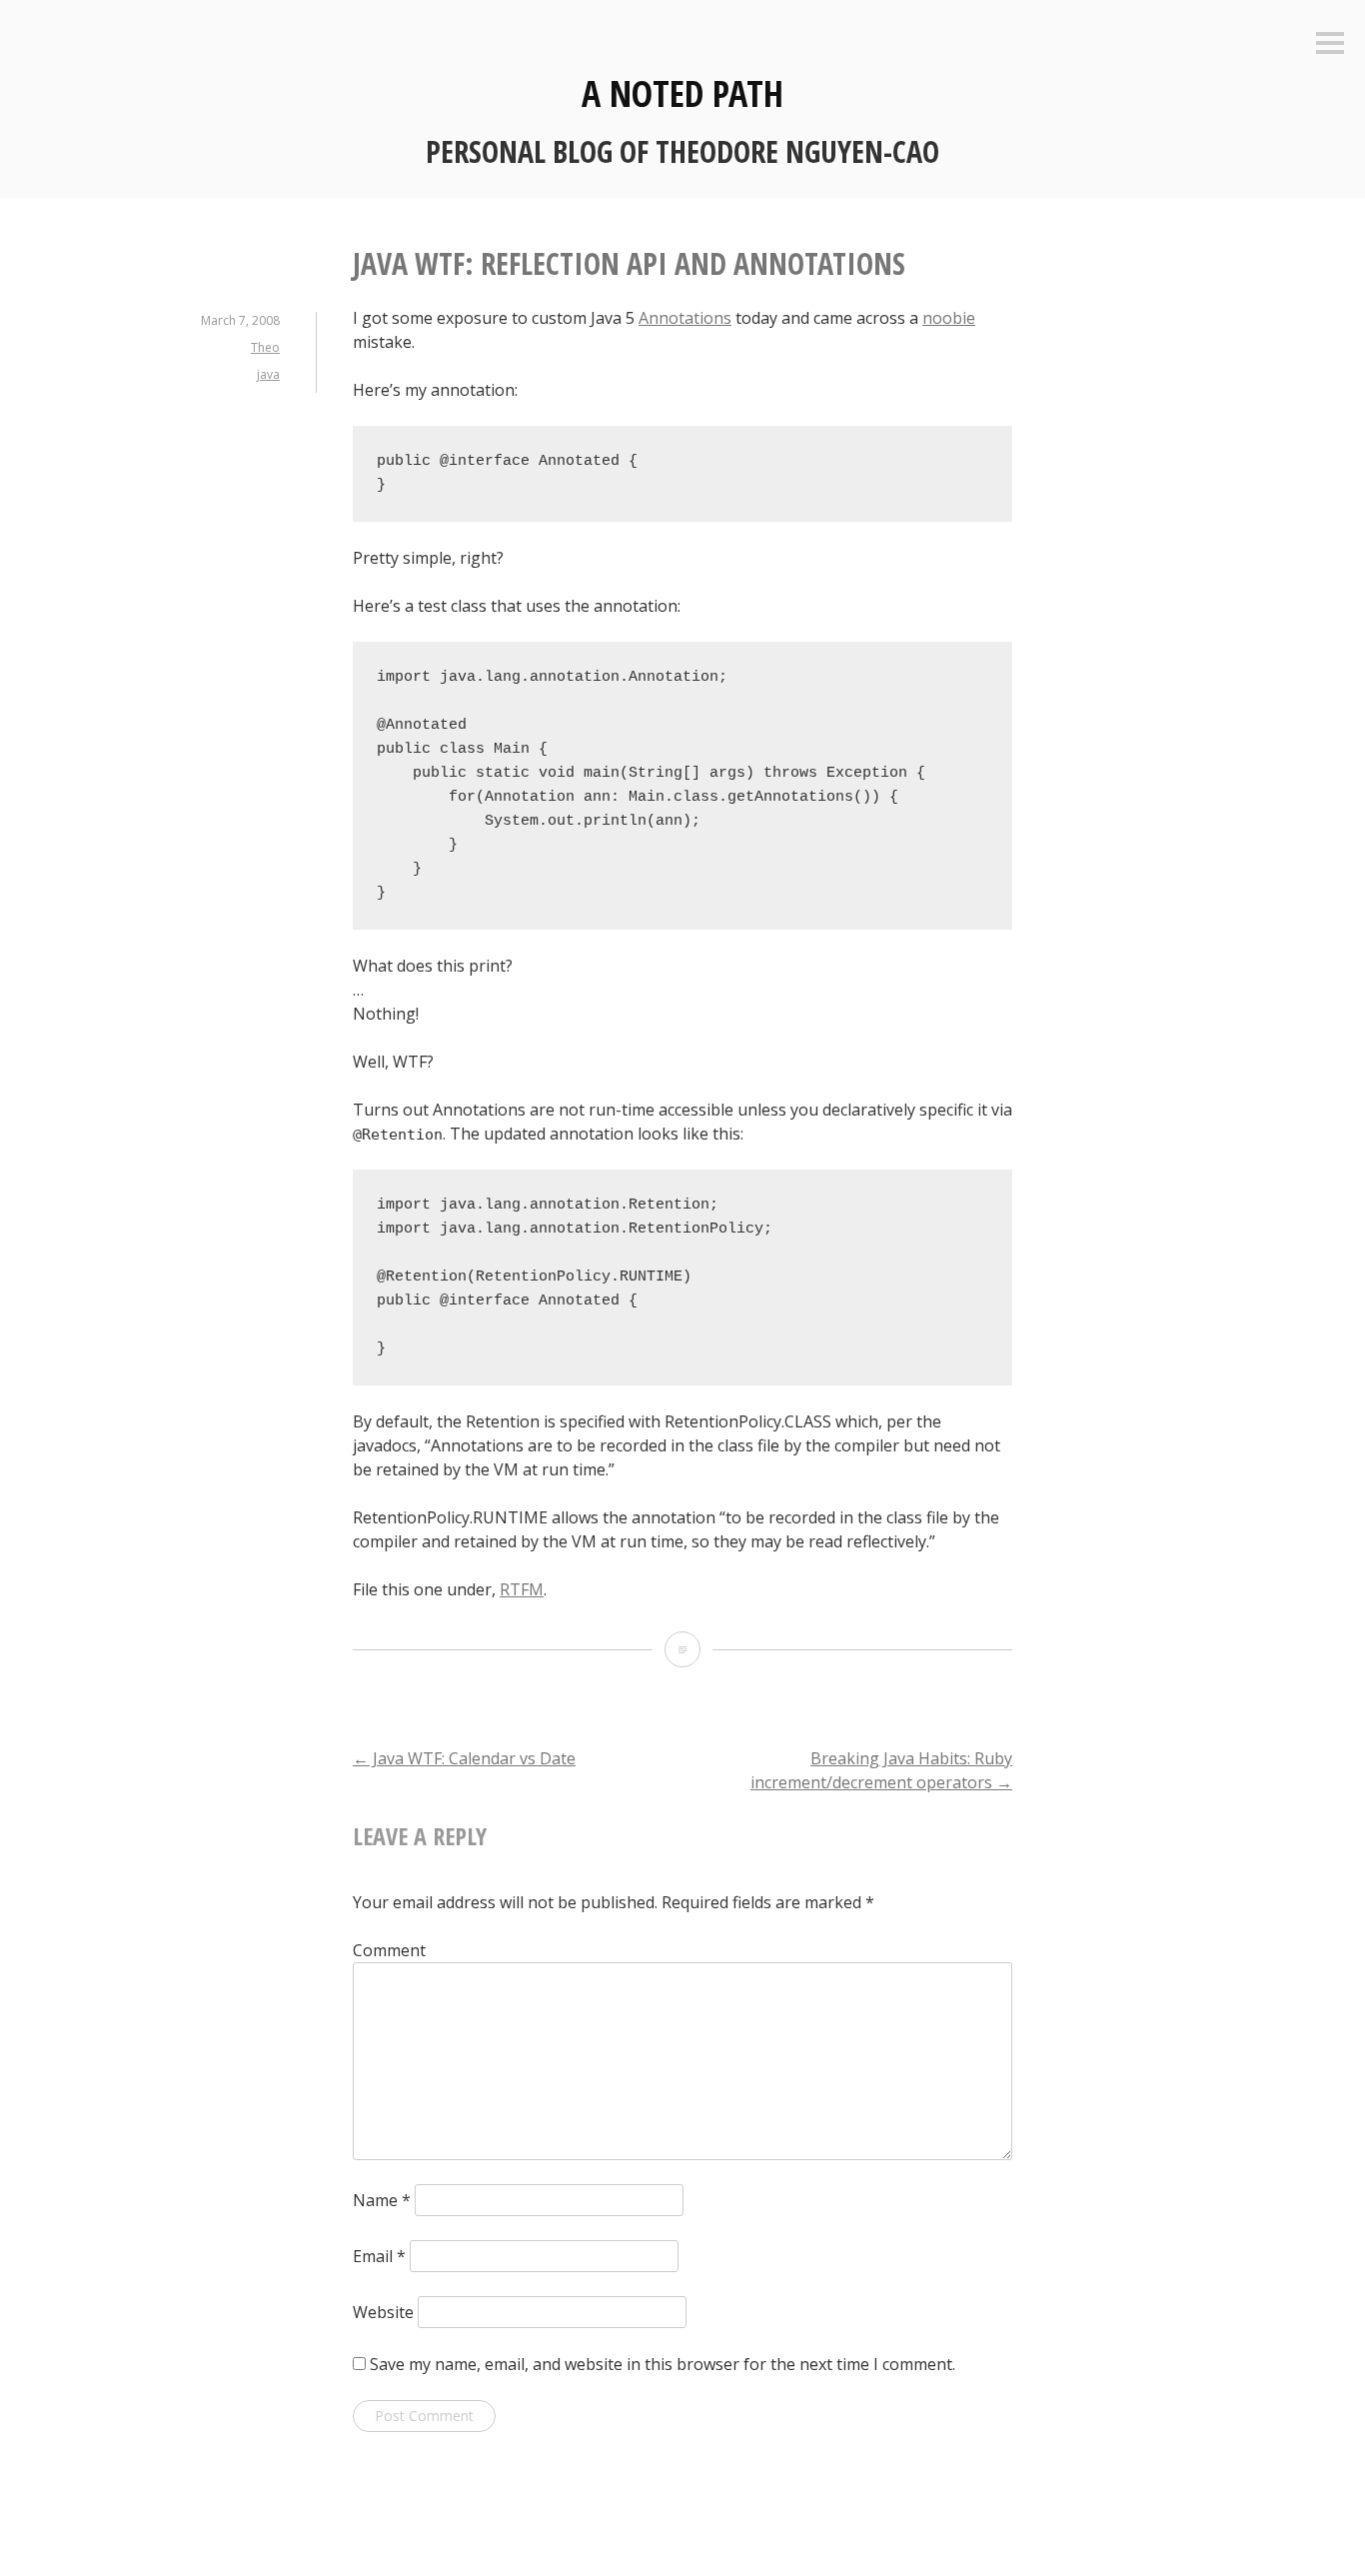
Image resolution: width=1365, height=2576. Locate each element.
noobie (949, 318)
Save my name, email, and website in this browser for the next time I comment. (663, 2364)
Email (379, 2256)
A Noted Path (682, 93)
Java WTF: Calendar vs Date (464, 1758)
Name (382, 2200)
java (268, 374)
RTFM (522, 1589)
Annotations (685, 318)
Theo (265, 347)
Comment (389, 1950)
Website (383, 2312)
